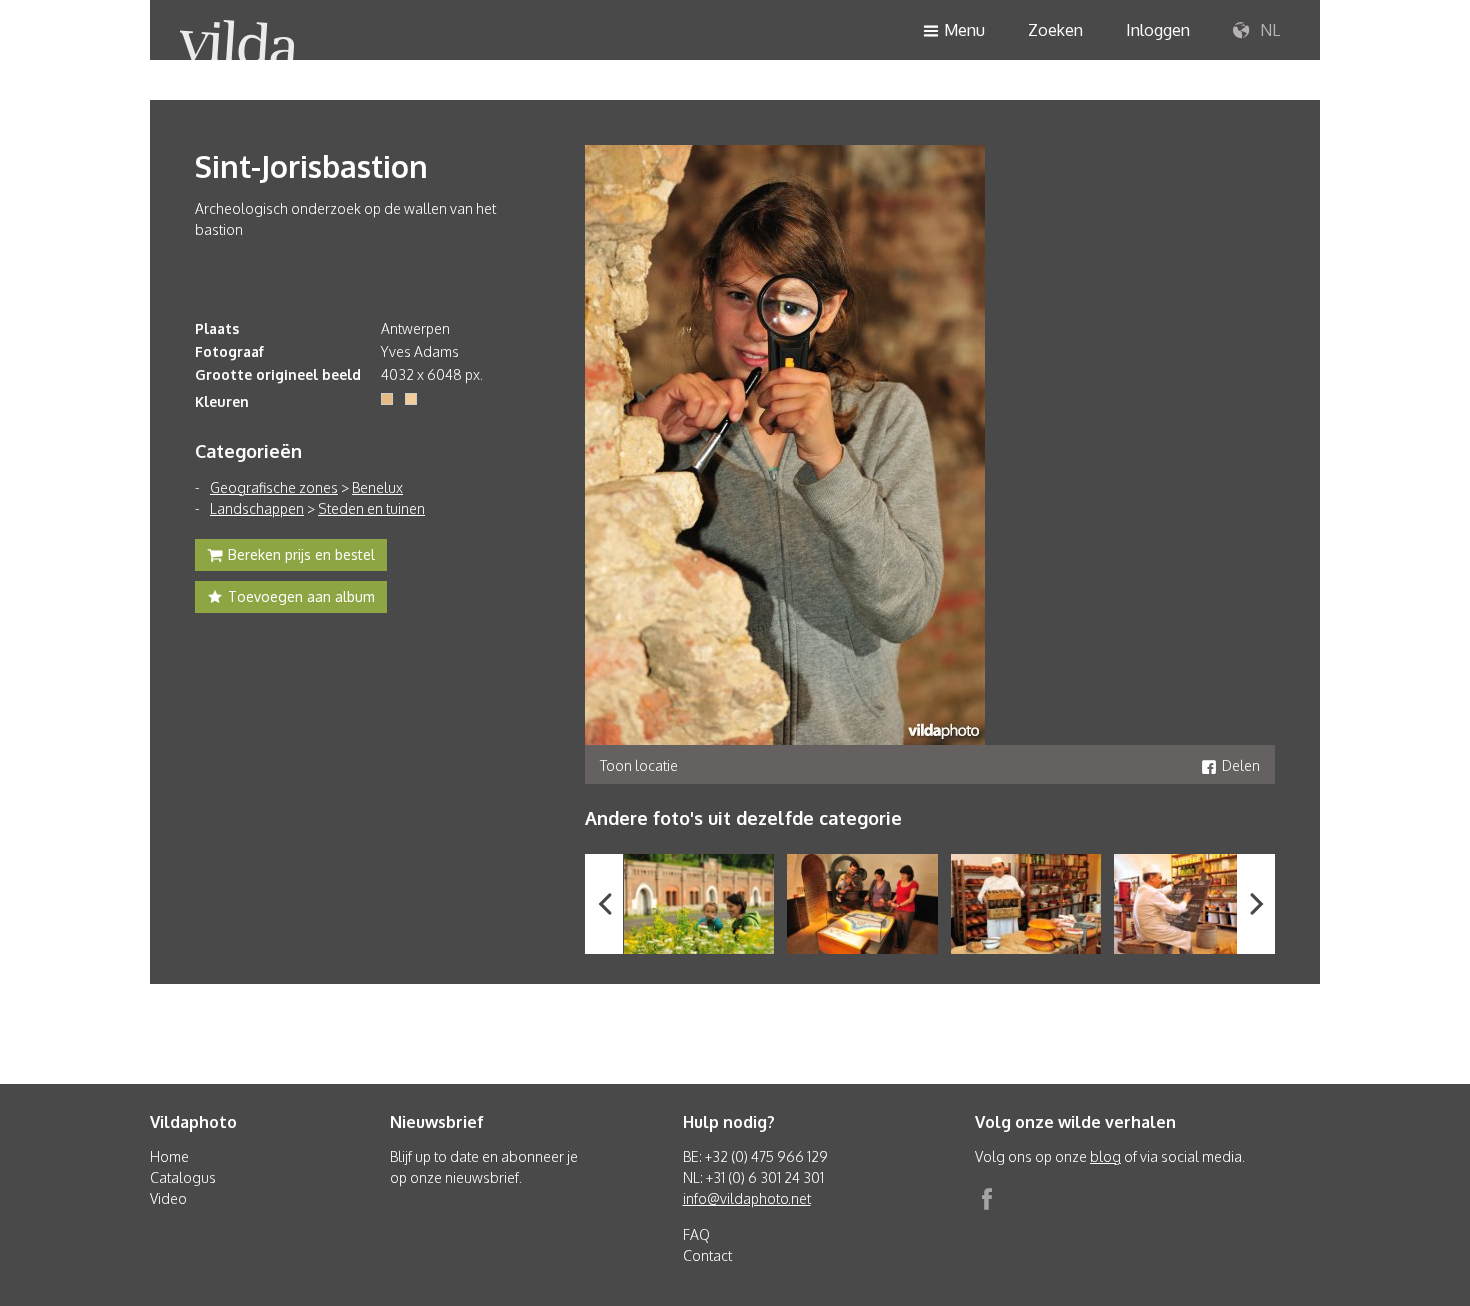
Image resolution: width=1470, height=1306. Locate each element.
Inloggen (1158, 30)
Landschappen (257, 508)
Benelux (377, 487)
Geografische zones (274, 487)
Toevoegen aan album (301, 596)
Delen (1241, 765)
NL (1268, 30)
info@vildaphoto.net (747, 1198)
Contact (707, 1255)
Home (169, 1156)
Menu (964, 30)
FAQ (696, 1234)
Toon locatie (639, 765)
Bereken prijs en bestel (301, 554)
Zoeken (1055, 30)
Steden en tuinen (371, 508)
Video (168, 1198)
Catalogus (183, 1177)
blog (1105, 1156)
